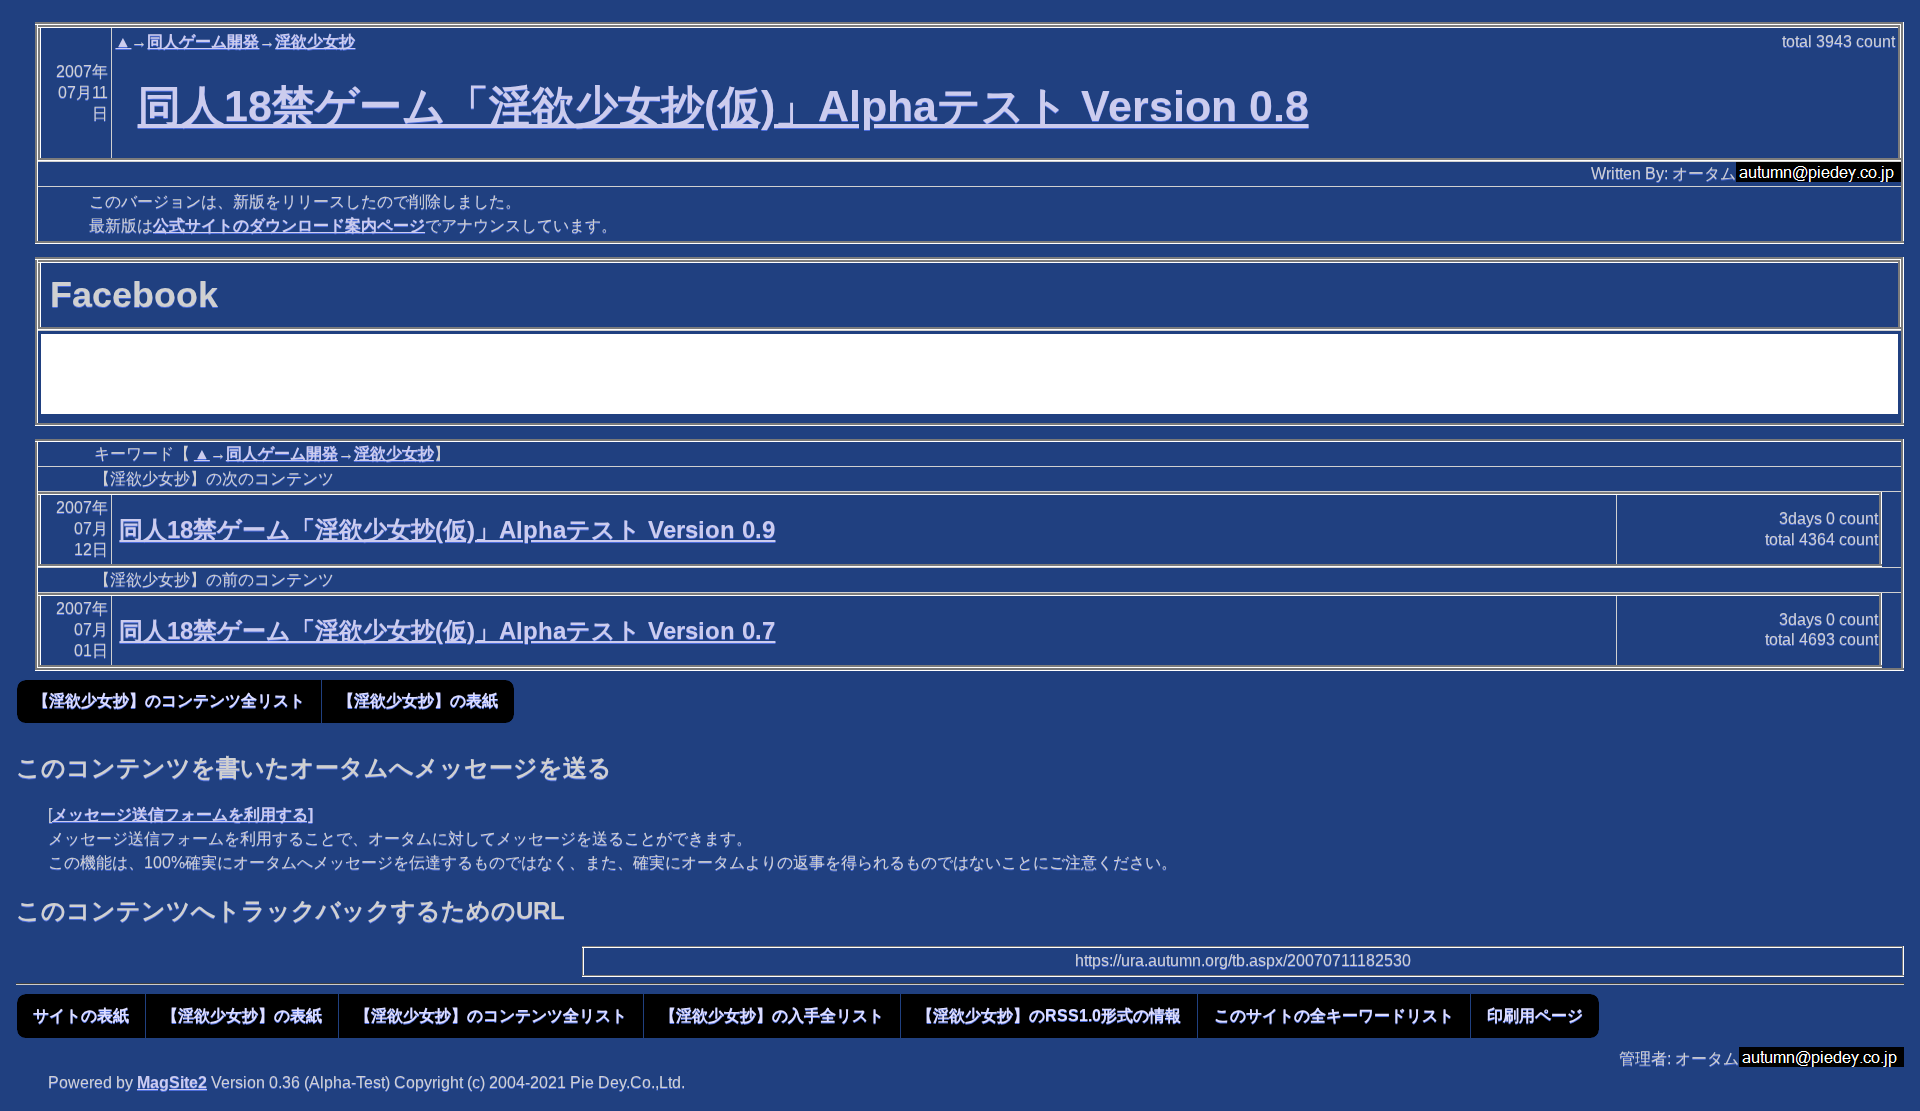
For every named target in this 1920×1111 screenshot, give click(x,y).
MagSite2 (172, 1082)
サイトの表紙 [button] (81, 1015)
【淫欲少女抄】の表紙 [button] (418, 700)
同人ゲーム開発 (203, 41)
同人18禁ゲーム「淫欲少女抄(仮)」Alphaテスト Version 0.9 (447, 529)
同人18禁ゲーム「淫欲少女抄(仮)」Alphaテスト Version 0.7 (447, 630)
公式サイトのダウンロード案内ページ (289, 225)
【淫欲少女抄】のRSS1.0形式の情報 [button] (1049, 1015)
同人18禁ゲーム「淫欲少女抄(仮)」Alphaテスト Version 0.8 (723, 106)
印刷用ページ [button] (1535, 1015)
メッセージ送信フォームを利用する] (182, 814)
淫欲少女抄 (315, 41)
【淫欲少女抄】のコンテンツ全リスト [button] (169, 700)
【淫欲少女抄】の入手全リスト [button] (772, 1015)
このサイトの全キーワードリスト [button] (1334, 1015)
